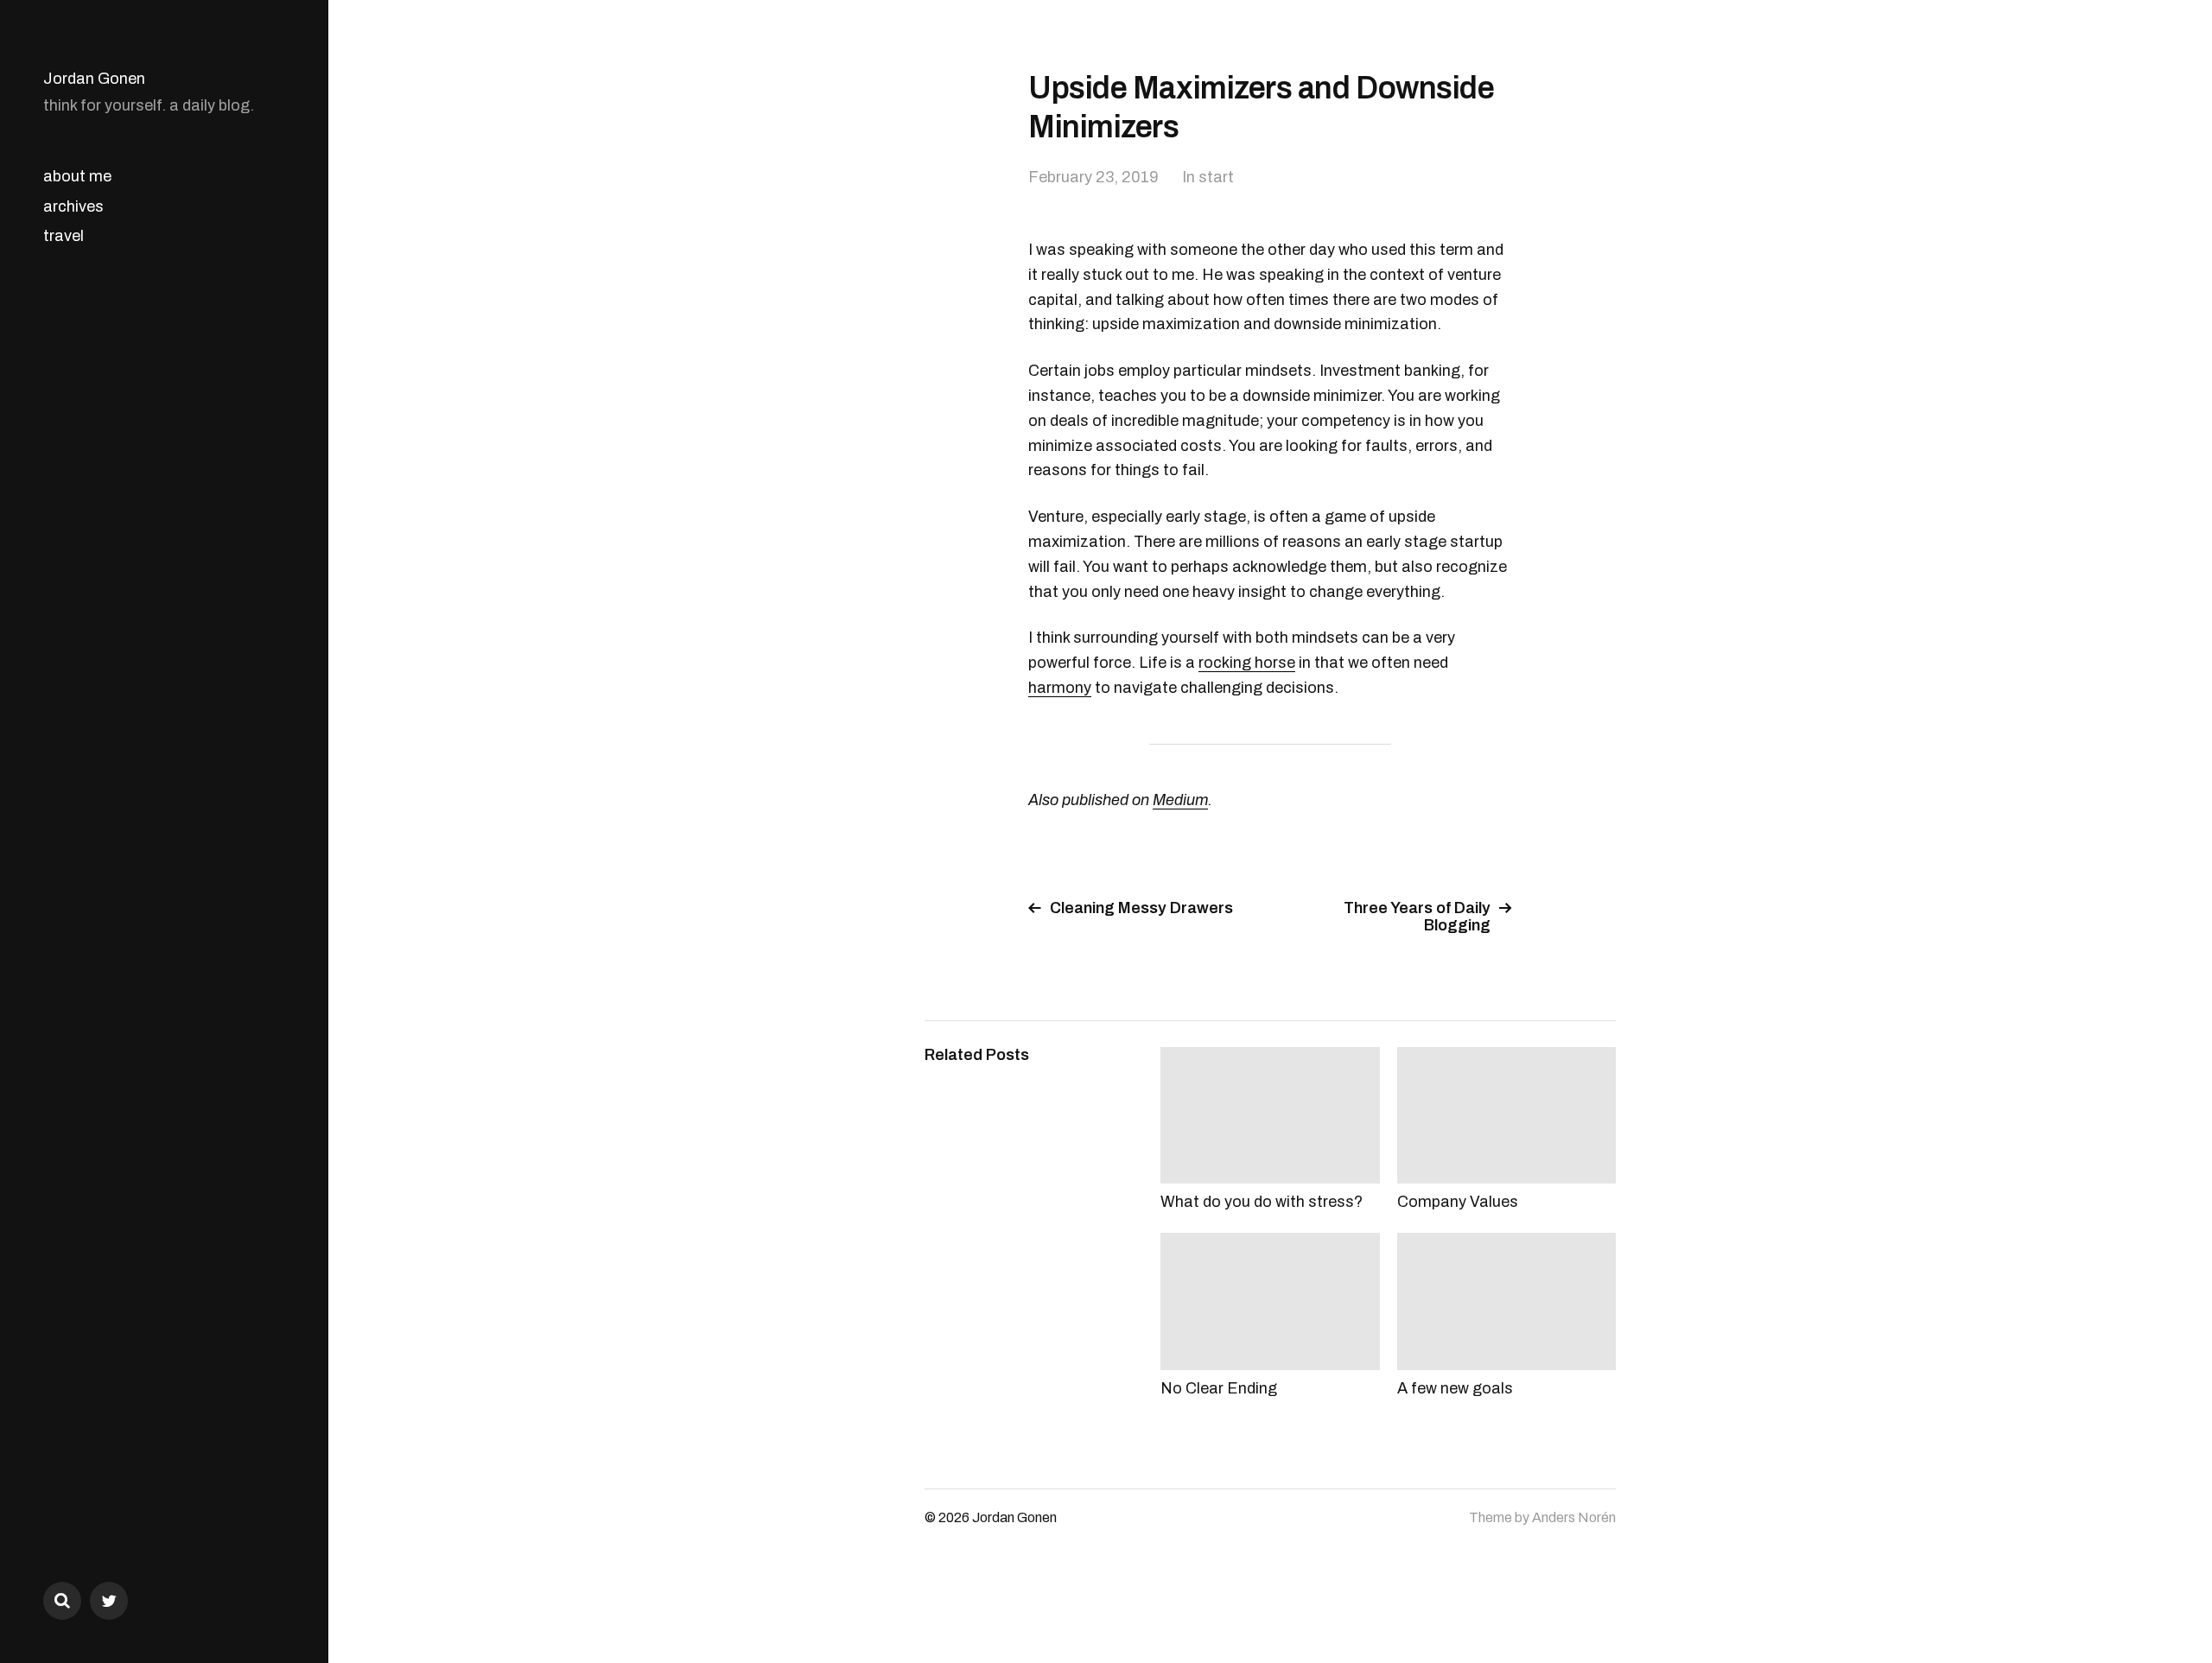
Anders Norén (1574, 1517)
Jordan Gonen (94, 79)
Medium (1180, 800)
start (1216, 177)
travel (64, 236)
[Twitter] (109, 1601)
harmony (1060, 688)
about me (77, 176)
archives (73, 206)
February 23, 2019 (1093, 177)
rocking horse (1247, 663)
